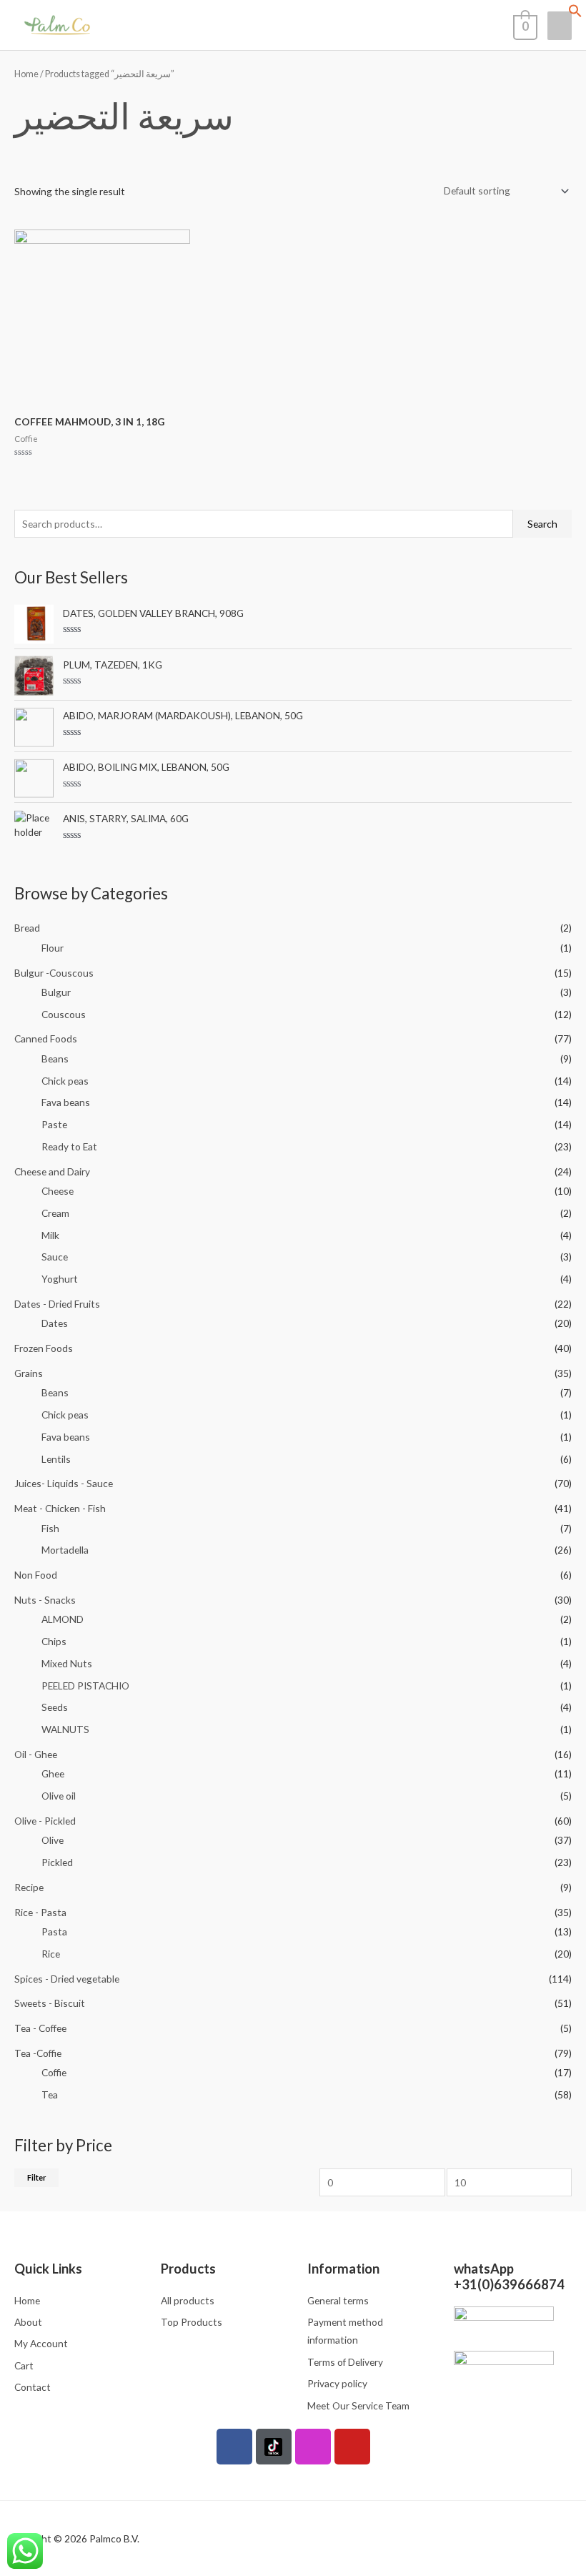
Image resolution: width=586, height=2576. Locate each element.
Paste (54, 1124)
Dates (55, 1323)
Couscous (64, 1014)
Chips (54, 1641)
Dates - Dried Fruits (57, 1304)
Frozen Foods (44, 1348)
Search (542, 524)
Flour (53, 948)
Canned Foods (46, 1038)
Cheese (58, 1191)
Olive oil (59, 1796)
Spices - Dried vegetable (67, 1979)
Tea (50, 2094)
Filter (36, 2177)
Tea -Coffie (38, 2053)
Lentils (56, 1459)
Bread (27, 928)
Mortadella (65, 1550)
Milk (50, 1235)
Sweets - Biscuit (50, 2003)
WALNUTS (65, 1729)
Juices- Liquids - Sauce (64, 1483)
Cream (55, 1213)
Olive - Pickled (45, 1821)
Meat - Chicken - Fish (60, 1508)
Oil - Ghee (36, 1754)
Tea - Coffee (40, 2028)
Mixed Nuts (67, 1663)
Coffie (54, 2072)
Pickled (57, 1862)
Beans (55, 1058)
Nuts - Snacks (45, 1600)
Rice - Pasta (40, 1912)
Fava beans (66, 1102)
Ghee (53, 1773)
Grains (29, 1373)
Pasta (54, 1931)
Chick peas (65, 1081)
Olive (53, 1840)
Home (26, 74)
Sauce (55, 1257)
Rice (51, 1954)
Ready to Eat (69, 1146)
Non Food (36, 1575)
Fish (50, 1528)
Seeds (55, 1707)
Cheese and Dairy (52, 1171)
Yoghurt (60, 1279)
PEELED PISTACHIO (85, 1686)
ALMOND (63, 1619)
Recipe (29, 1887)
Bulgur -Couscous (54, 973)
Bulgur (56, 992)
